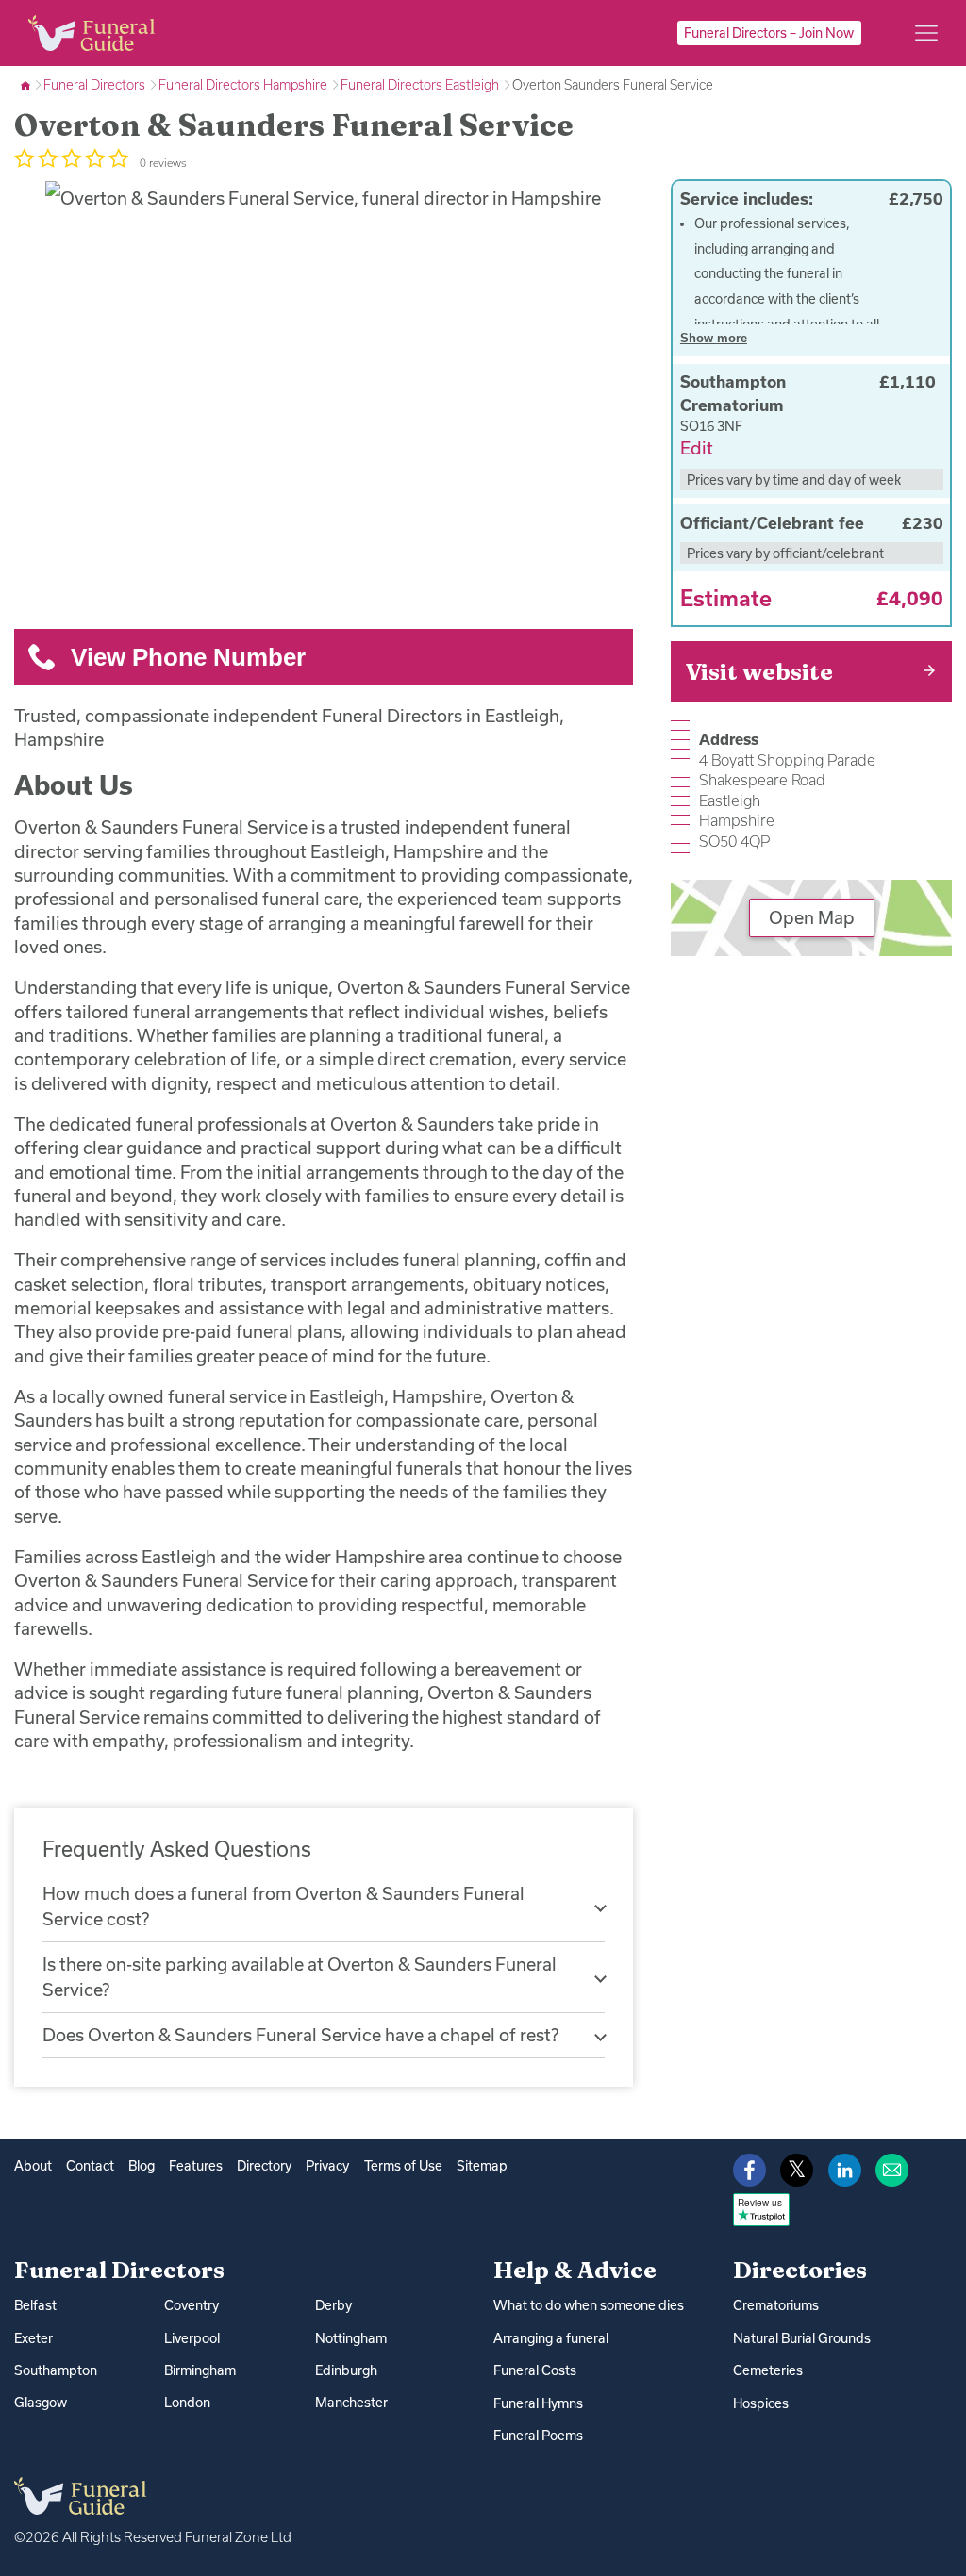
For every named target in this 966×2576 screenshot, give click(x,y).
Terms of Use (403, 2166)
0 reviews (163, 163)
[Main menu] (926, 33)
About (33, 2166)
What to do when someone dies (589, 2305)
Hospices (761, 2403)
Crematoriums (776, 2305)
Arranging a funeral (551, 2338)
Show (714, 338)
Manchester (351, 2403)
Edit (697, 448)
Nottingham (351, 2338)
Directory (264, 2166)
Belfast (35, 2305)
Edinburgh (346, 2370)
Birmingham (200, 2370)
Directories (800, 2270)
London (187, 2403)
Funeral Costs (535, 2370)
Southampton (56, 2370)
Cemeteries (768, 2370)
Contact (90, 2166)
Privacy (327, 2166)
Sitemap (482, 2166)
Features (196, 2166)
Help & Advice (575, 2270)
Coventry (192, 2305)
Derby (333, 2305)
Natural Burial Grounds (802, 2338)
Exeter (33, 2338)
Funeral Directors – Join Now (769, 33)
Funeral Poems (538, 2436)
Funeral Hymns (538, 2403)
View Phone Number (188, 657)
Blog (142, 2166)
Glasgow (41, 2403)
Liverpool (192, 2338)
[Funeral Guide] (27, 85)
